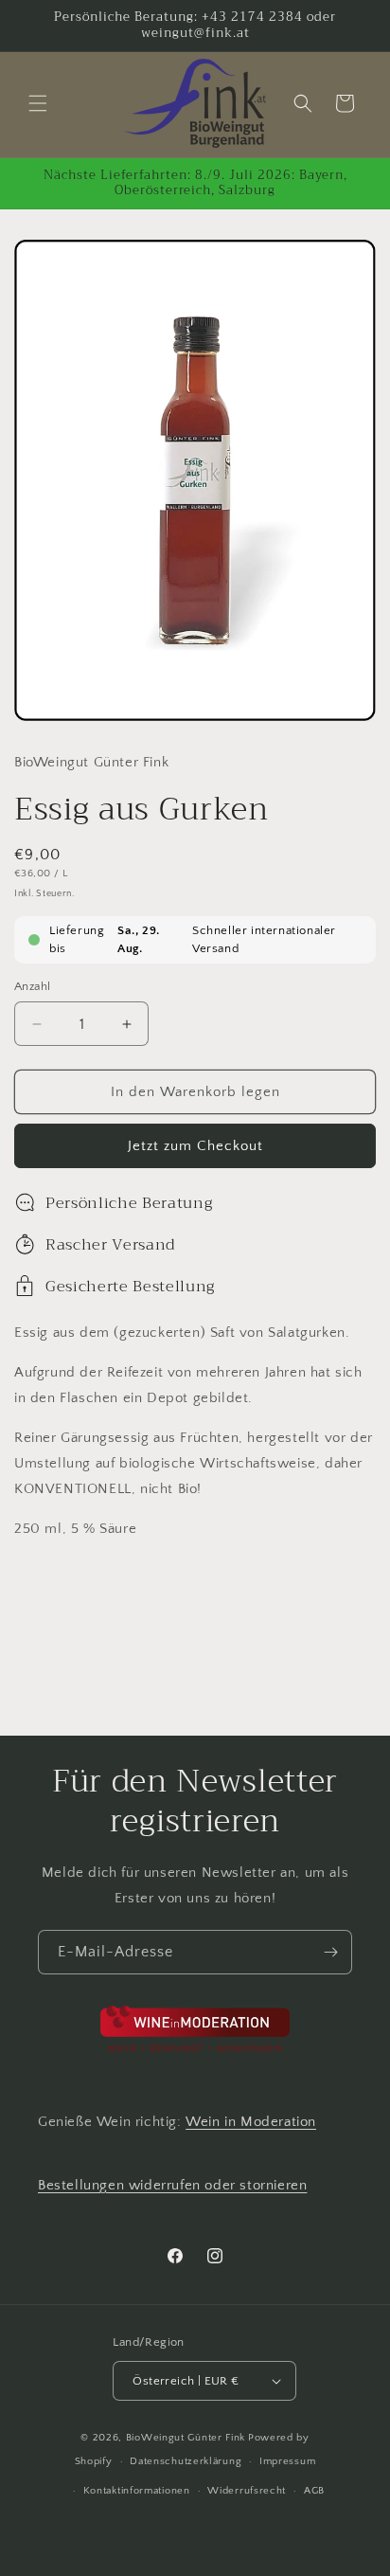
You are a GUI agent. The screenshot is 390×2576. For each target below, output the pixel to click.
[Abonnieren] (330, 1952)
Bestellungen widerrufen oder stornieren (172, 2185)
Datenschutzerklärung (186, 2461)
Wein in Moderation (251, 2122)
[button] (38, 103)
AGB (314, 2491)
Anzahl (32, 986)
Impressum (287, 2461)
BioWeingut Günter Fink (186, 2438)
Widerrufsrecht (247, 2491)
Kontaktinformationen (137, 2491)
